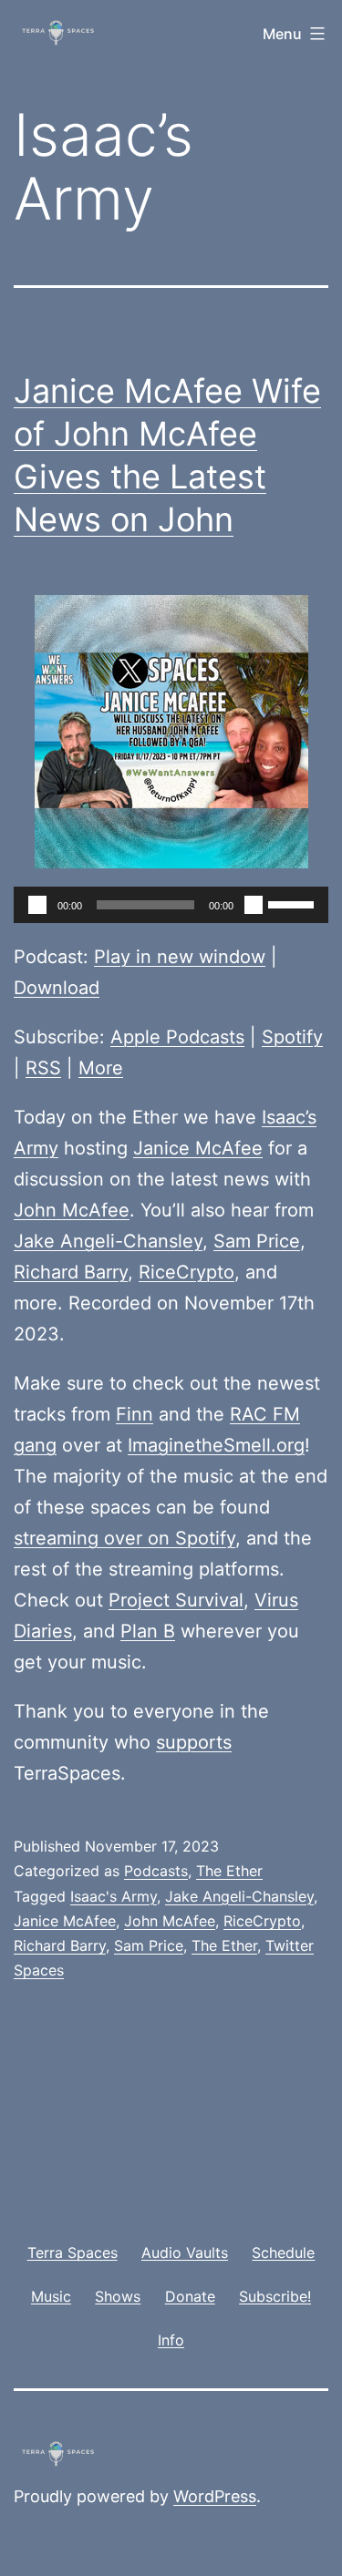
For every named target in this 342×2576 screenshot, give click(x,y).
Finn (135, 1414)
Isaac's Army (114, 1896)
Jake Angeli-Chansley (108, 1241)
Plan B (148, 1631)
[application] (171, 905)
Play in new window (180, 957)
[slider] (294, 903)
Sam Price (257, 1241)
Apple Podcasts (177, 1037)
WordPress (215, 2496)
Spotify (292, 1037)
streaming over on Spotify (124, 1538)
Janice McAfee (198, 1148)
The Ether (229, 1871)
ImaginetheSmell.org (216, 1445)
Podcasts (156, 1871)
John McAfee (72, 1210)
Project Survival (176, 1600)
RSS (43, 1068)
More (101, 1068)
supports (194, 1742)
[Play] (37, 905)
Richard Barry (71, 1272)
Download (57, 988)
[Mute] (254, 905)
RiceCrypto (187, 1272)
